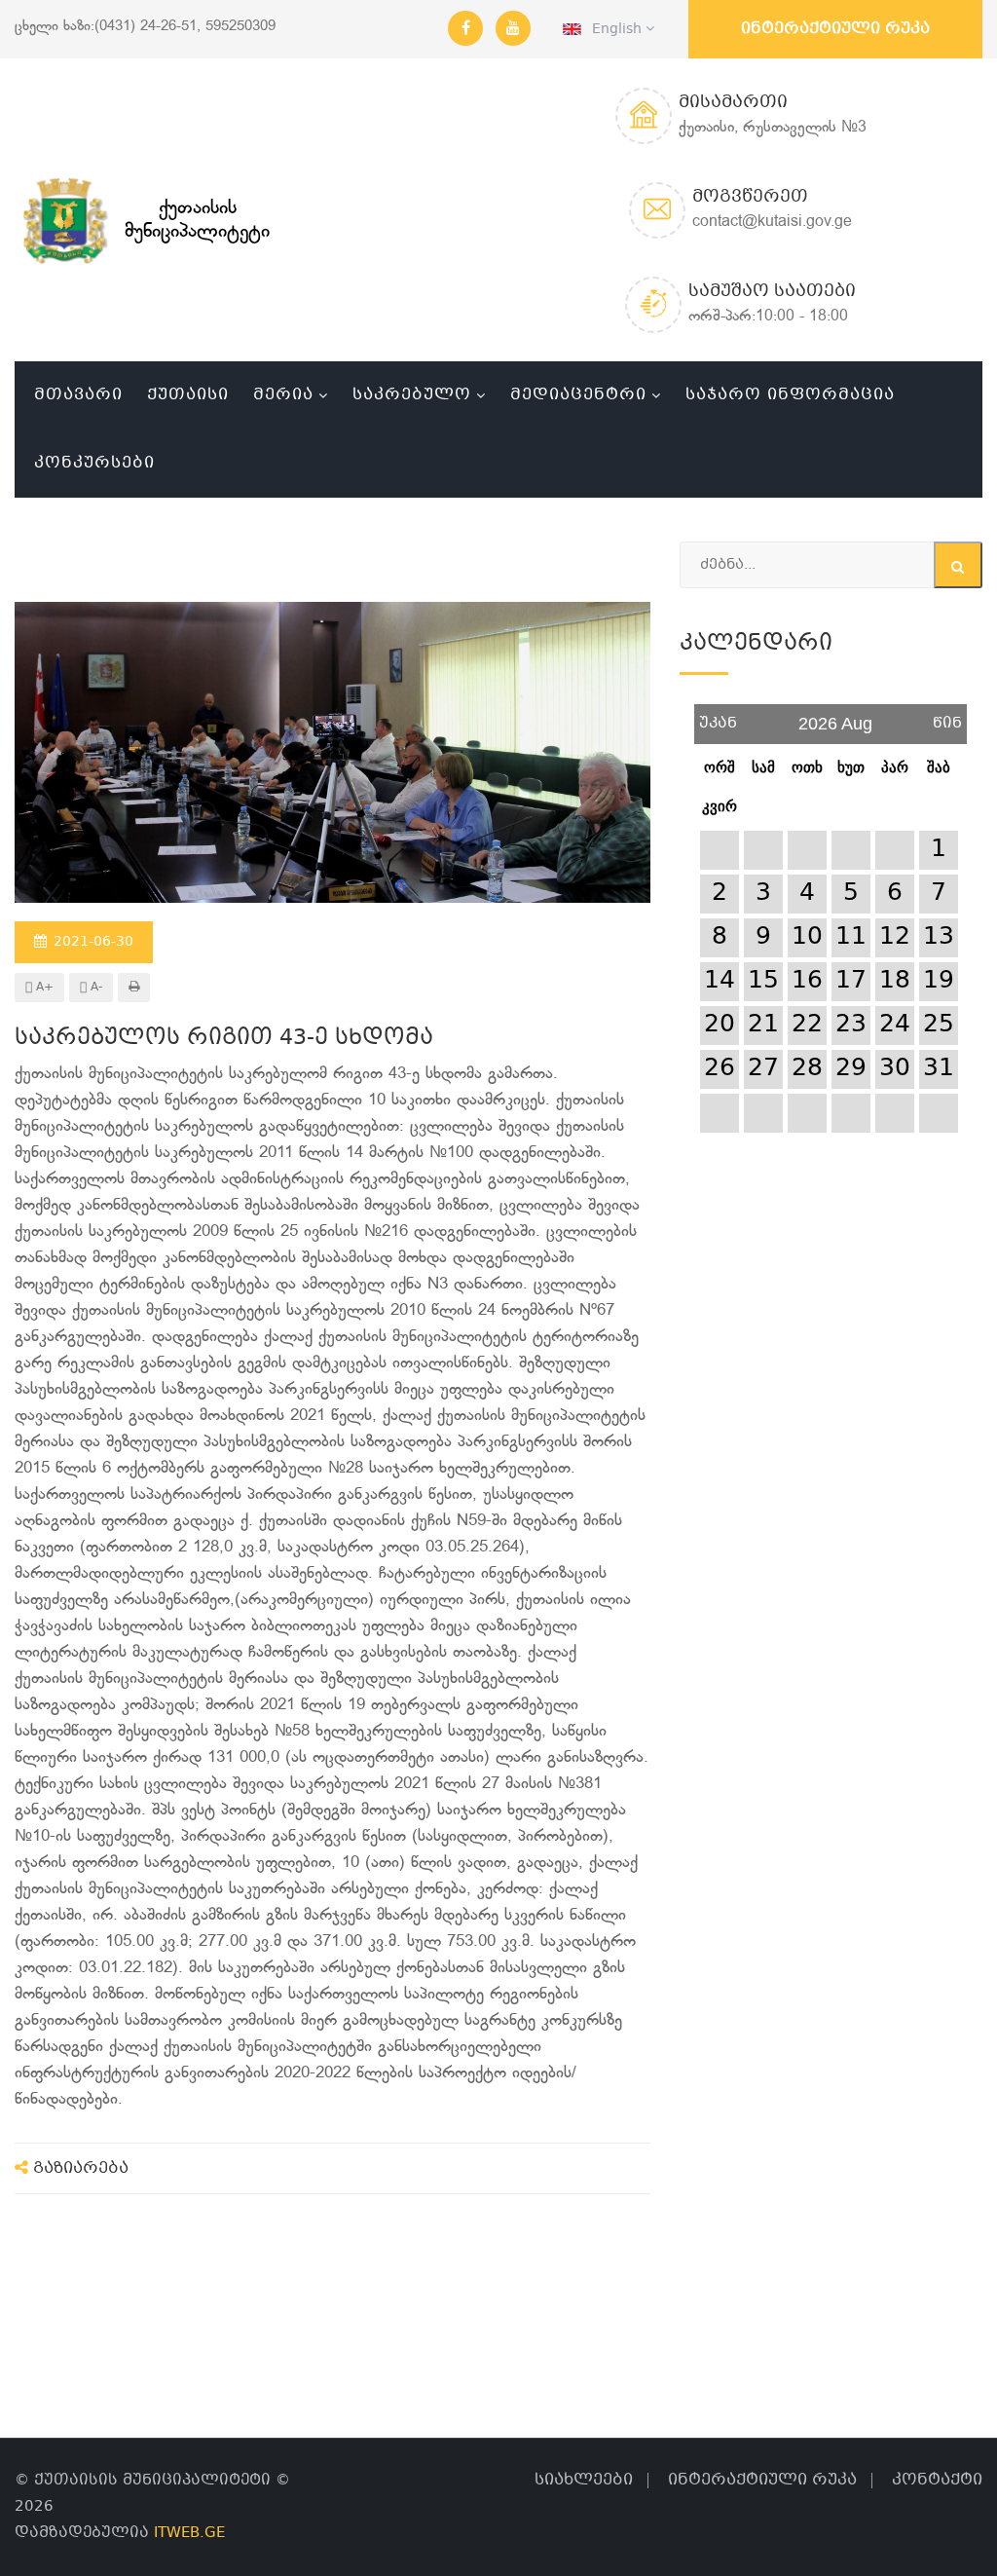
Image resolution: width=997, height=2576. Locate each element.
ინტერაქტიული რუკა (835, 29)
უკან (718, 716)
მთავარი (78, 395)
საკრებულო (412, 395)
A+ (43, 988)
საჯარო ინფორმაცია (790, 395)
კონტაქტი (937, 2480)
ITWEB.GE (189, 2533)
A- (94, 988)
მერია (283, 395)
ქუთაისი (188, 395)
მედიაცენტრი (578, 395)
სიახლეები (584, 2480)
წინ (947, 716)
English (613, 29)
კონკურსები (94, 463)
